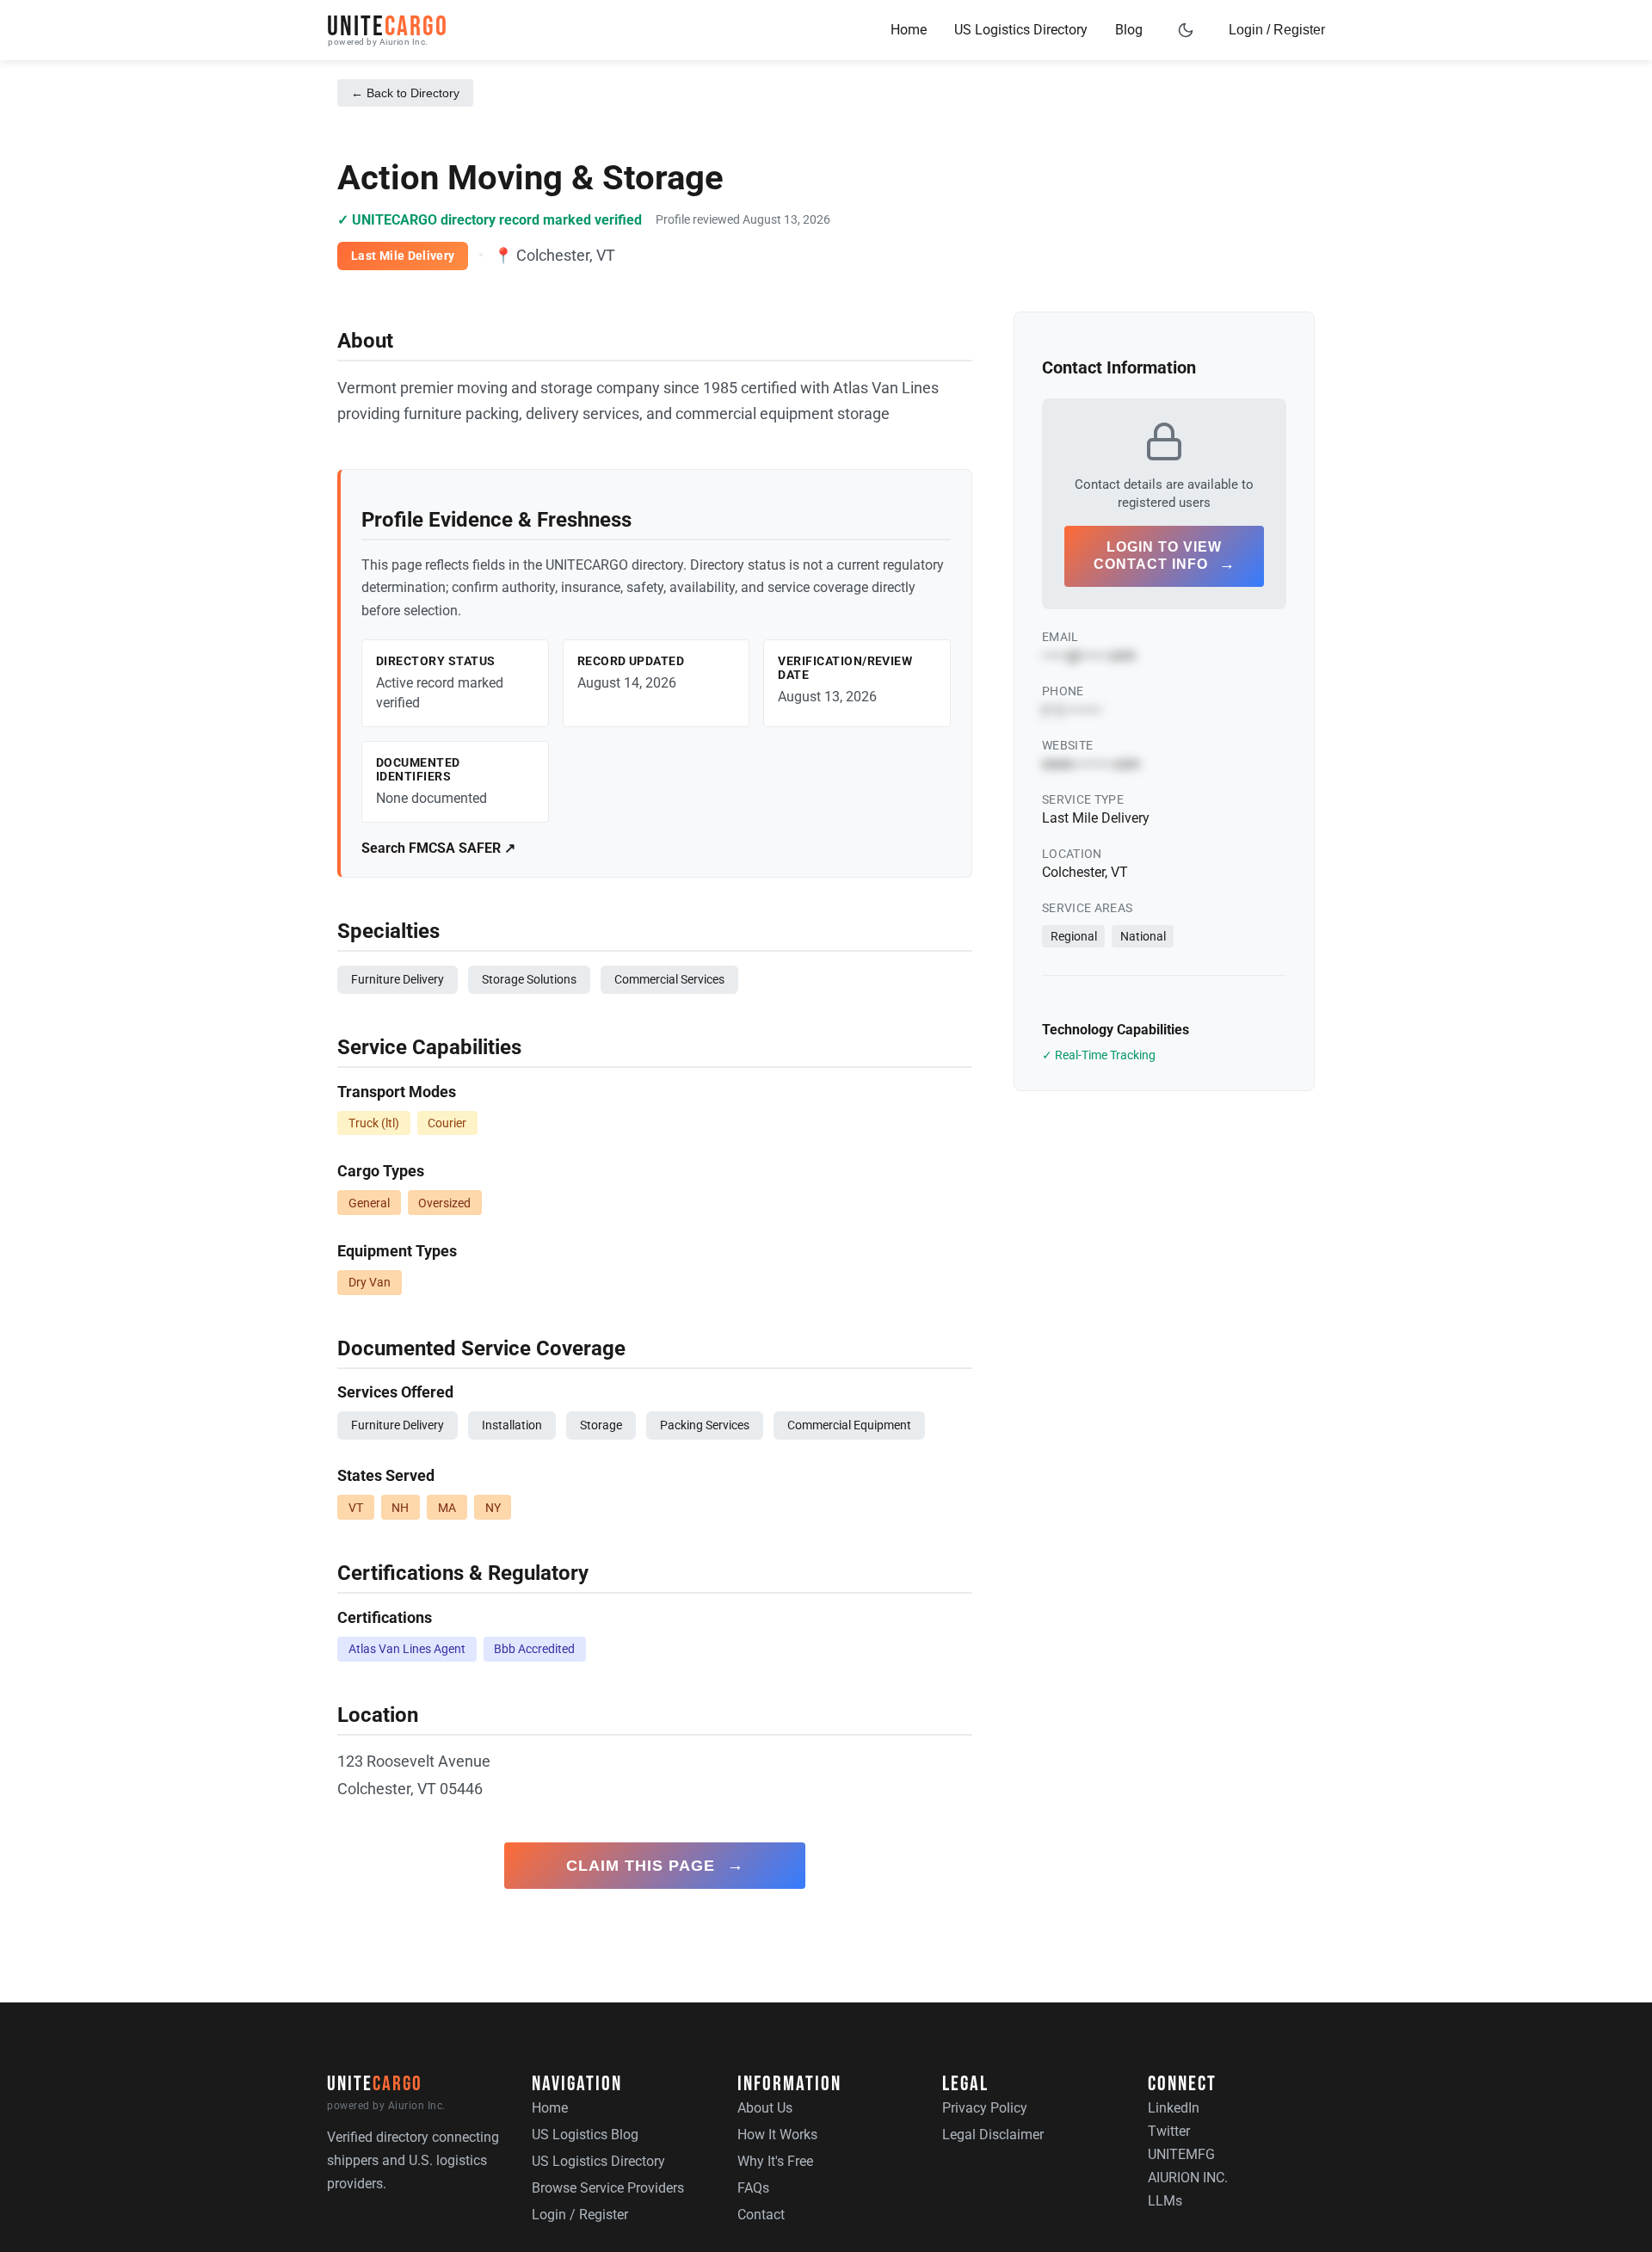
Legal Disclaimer (993, 2135)
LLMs (1165, 2201)
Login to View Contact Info (1165, 556)
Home (909, 30)
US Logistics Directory (1021, 30)
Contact (761, 2215)
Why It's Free (775, 2161)
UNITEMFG (1181, 2154)
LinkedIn (1174, 2108)
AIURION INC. (1188, 2178)
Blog (1129, 30)
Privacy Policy (985, 2108)
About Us (765, 2108)
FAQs (753, 2188)
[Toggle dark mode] (1186, 30)
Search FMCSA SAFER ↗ (438, 848)
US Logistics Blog (585, 2135)
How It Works (777, 2135)
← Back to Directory (405, 93)
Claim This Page (655, 1865)
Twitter (1169, 2131)
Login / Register (1277, 30)
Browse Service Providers (608, 2188)
